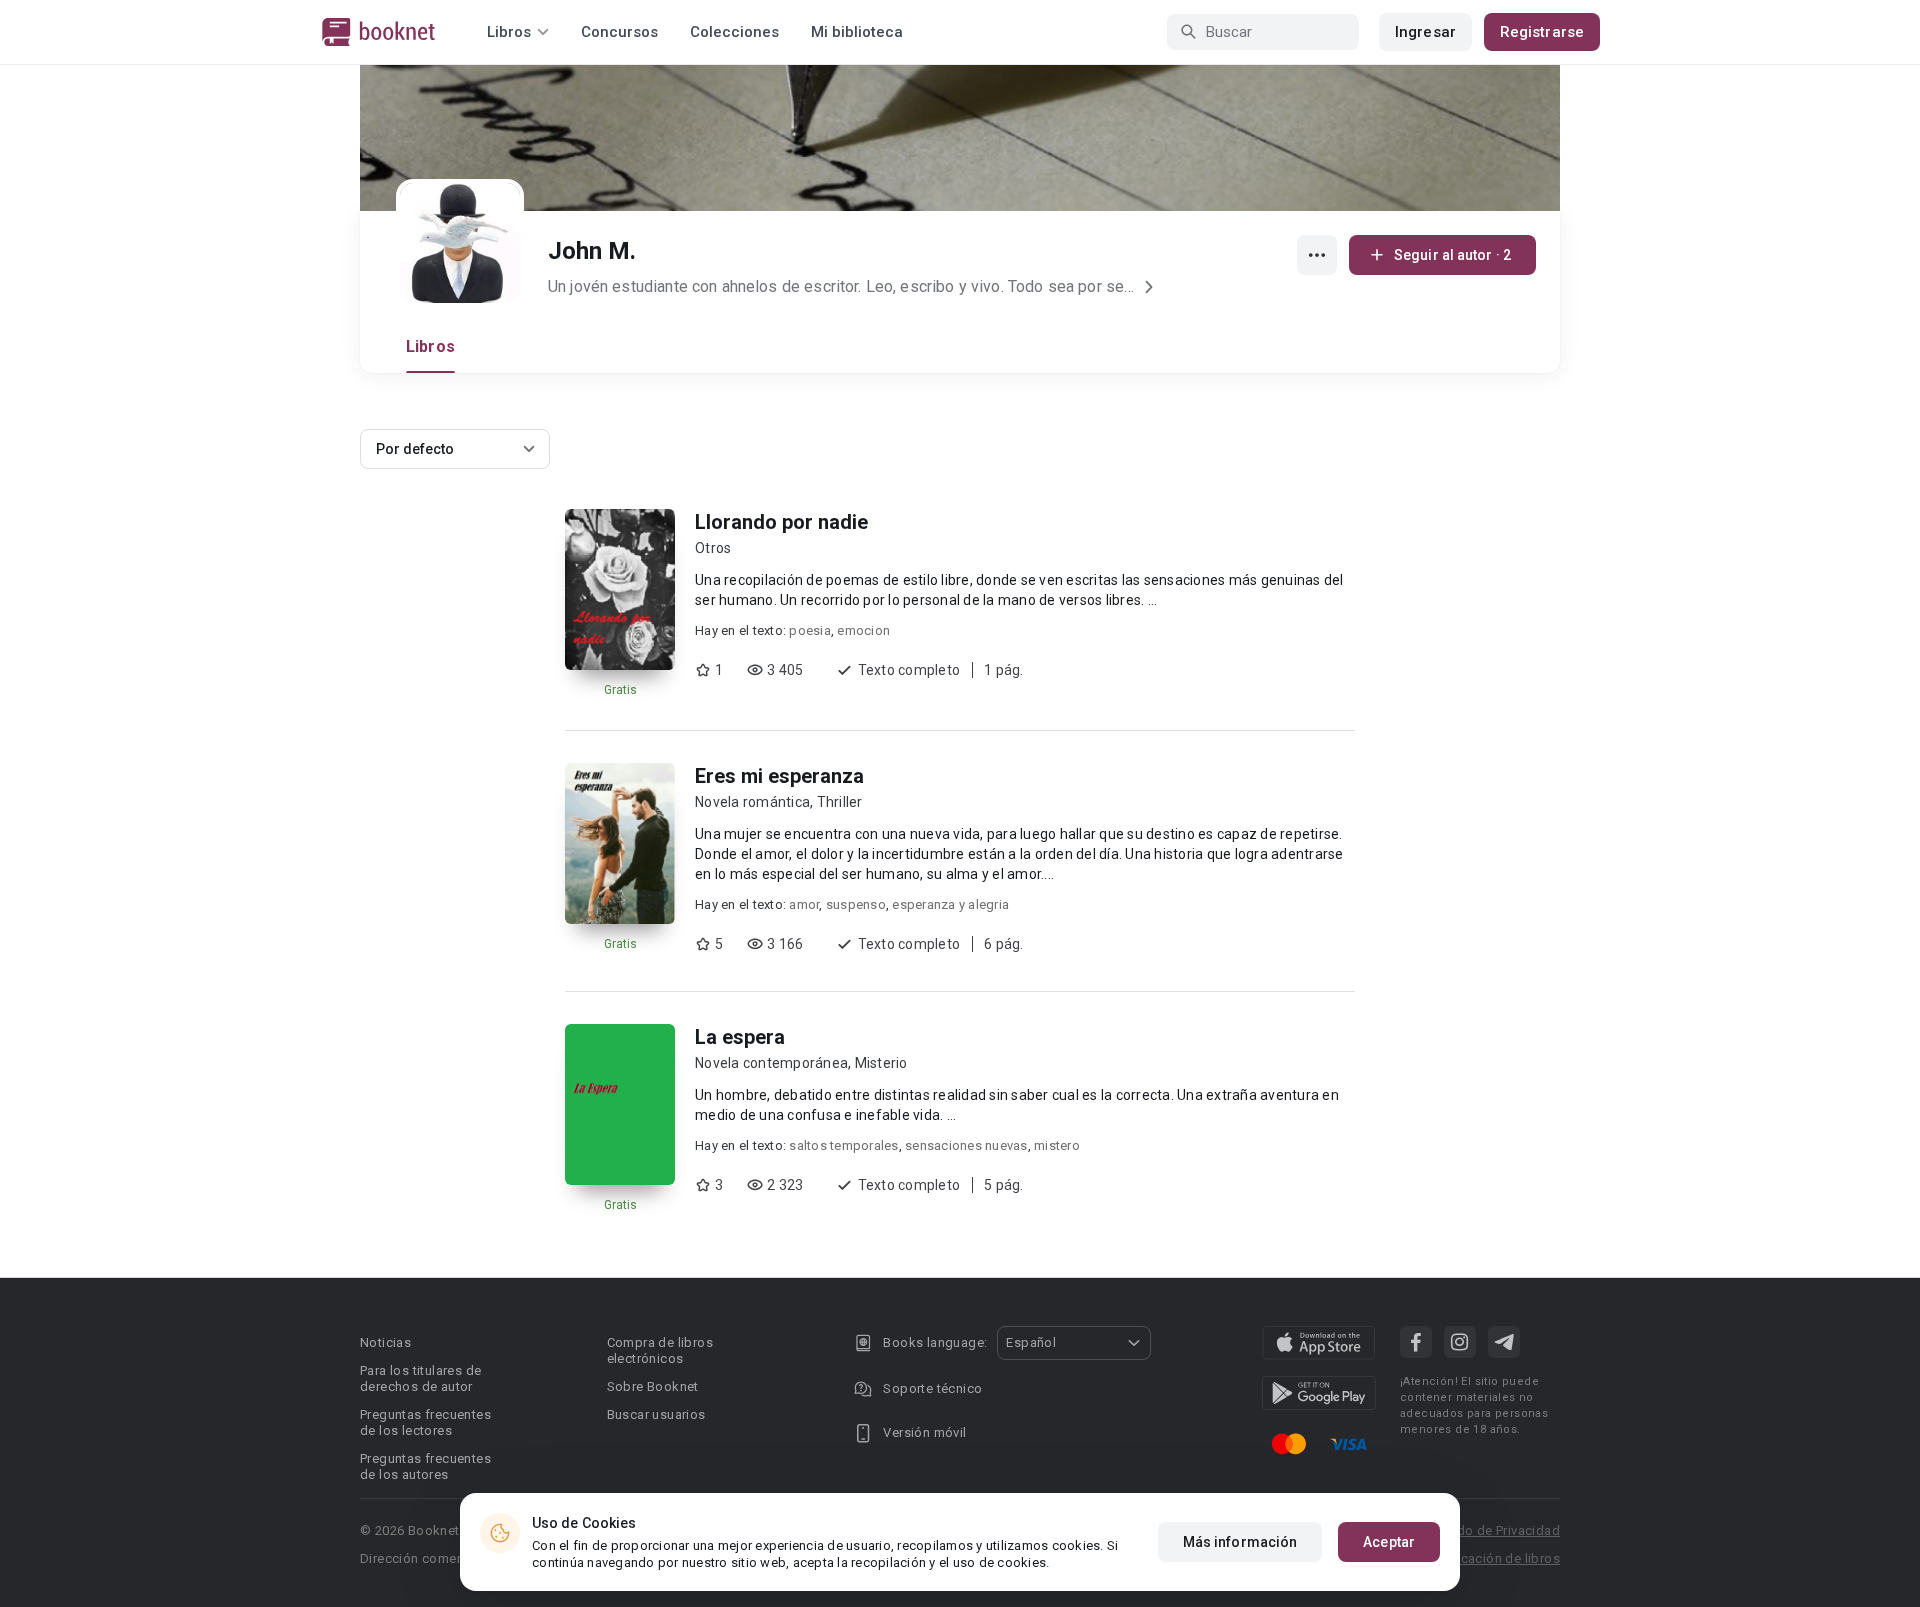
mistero (1057, 1145)
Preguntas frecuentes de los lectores (425, 1422)
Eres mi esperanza (779, 776)
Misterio (881, 1063)
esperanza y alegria (950, 904)
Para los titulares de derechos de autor (420, 1378)
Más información (1240, 1542)
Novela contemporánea (771, 1063)
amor (804, 904)
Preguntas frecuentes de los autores (425, 1466)
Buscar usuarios (656, 1414)
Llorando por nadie (781, 522)
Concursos (619, 32)
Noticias (385, 1342)
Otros (713, 548)
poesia (810, 630)
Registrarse (1542, 32)
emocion (863, 630)
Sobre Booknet (653, 1386)
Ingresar (1425, 32)
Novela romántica (752, 802)
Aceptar (1389, 1542)
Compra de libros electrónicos (660, 1350)
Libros (430, 346)
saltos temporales (843, 1145)
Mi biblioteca (857, 32)
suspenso (856, 904)
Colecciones (734, 32)
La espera (740, 1037)
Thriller (840, 802)
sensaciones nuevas (966, 1145)
